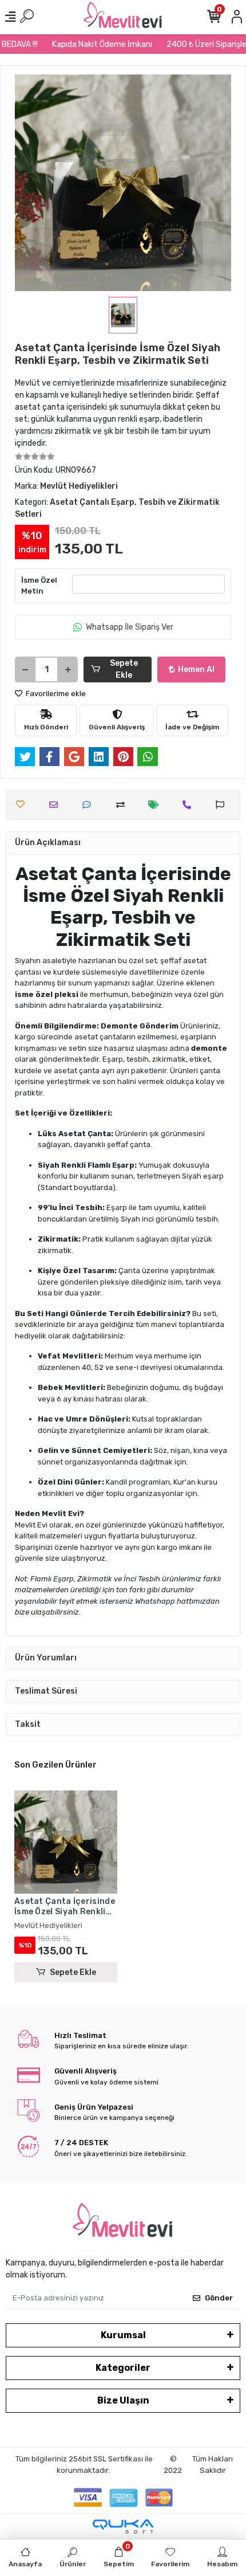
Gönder (219, 2298)
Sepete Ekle (124, 669)
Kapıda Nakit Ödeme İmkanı (94, 44)
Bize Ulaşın (123, 2400)
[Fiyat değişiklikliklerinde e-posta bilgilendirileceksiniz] (156, 805)
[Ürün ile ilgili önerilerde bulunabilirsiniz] (223, 805)
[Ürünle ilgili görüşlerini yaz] (90, 805)
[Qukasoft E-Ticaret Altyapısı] (123, 2526)
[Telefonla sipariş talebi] (190, 805)
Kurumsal (123, 2335)
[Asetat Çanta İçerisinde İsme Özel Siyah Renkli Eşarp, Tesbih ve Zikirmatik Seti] (66, 1842)
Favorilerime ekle (55, 694)
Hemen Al (196, 669)
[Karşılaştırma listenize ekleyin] (123, 805)
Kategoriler (123, 2368)
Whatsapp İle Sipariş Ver (130, 627)
